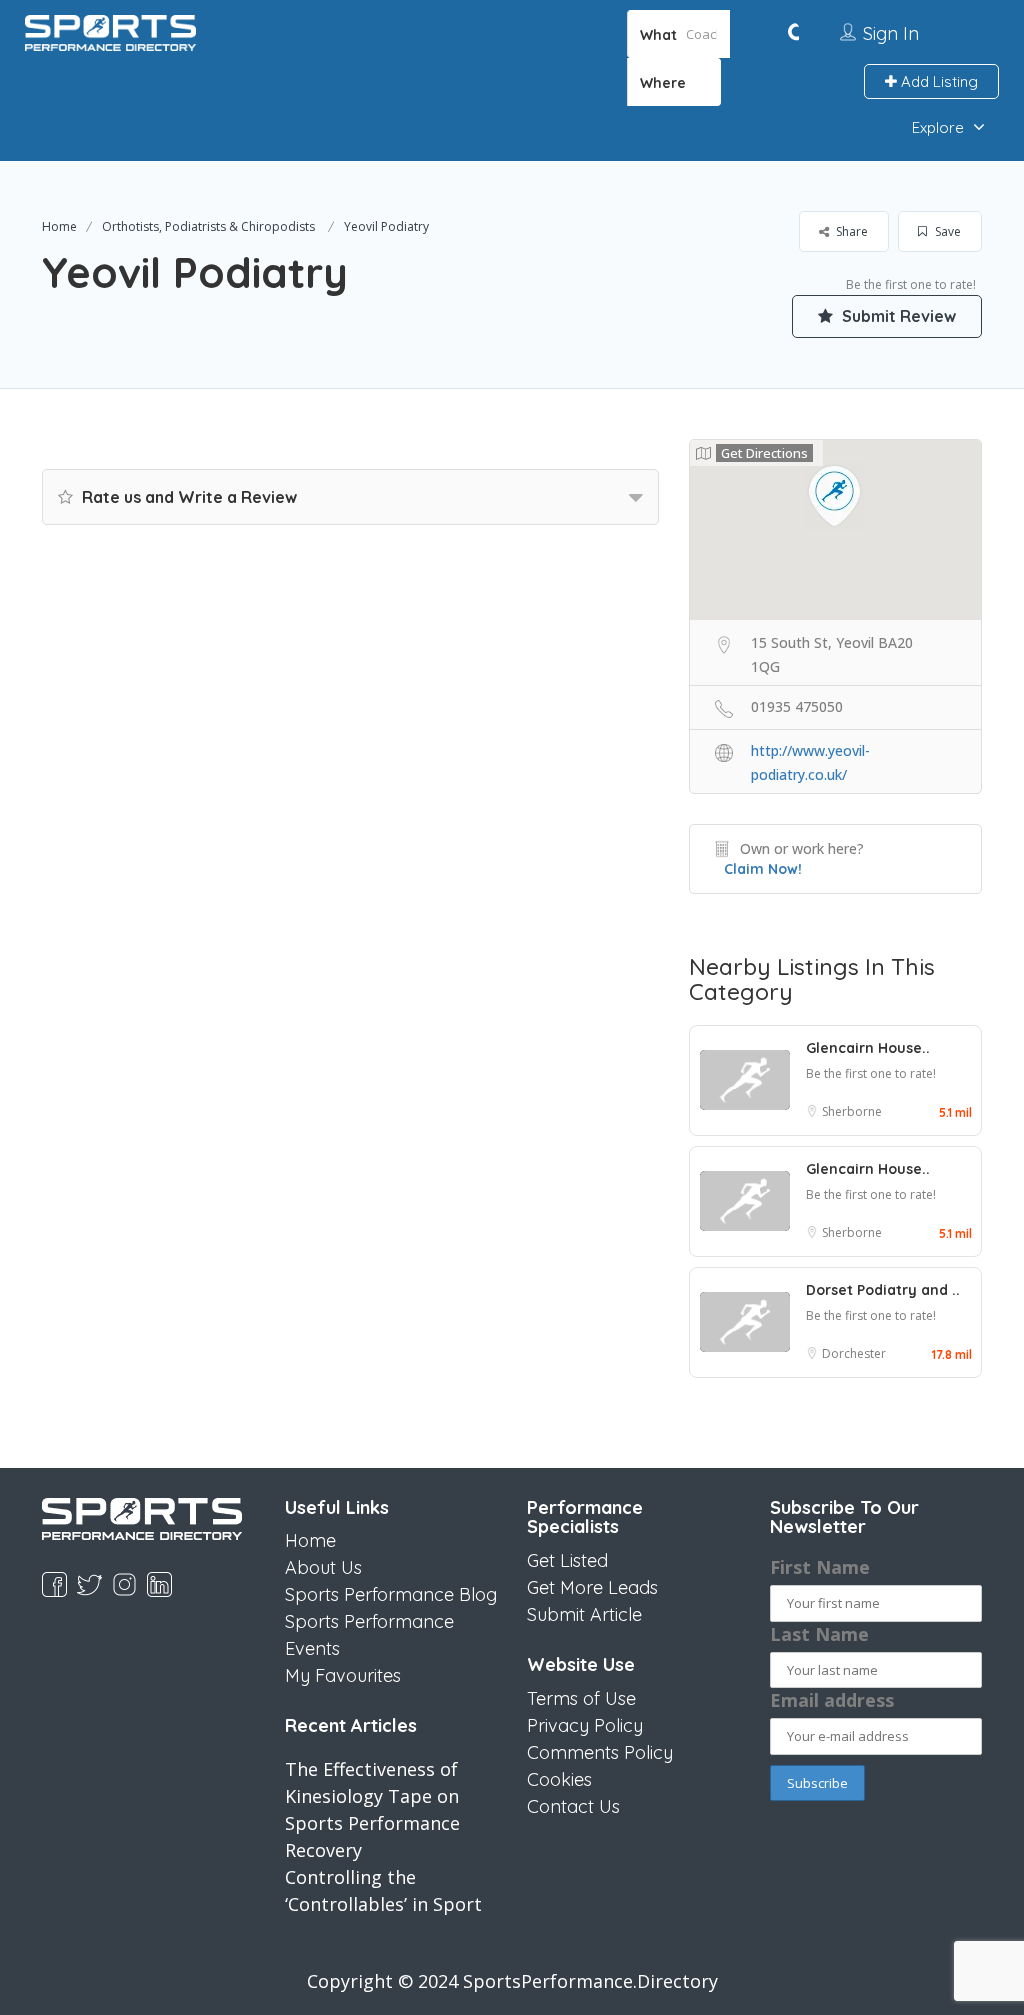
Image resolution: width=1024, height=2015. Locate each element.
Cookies (559, 1779)
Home (59, 226)
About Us (323, 1567)
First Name (820, 1567)
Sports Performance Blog (391, 1594)
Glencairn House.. (868, 1048)
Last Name (819, 1634)
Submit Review (897, 316)
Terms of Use (581, 1698)
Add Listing (937, 81)
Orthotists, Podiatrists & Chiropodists (208, 226)
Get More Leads (592, 1587)
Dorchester (854, 1353)
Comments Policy (600, 1752)
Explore (938, 127)
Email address (832, 1700)
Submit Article (584, 1614)
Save (946, 231)
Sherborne (852, 1111)
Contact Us (573, 1806)
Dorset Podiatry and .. (883, 1290)
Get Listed (567, 1560)
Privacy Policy (585, 1725)
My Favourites (343, 1675)
